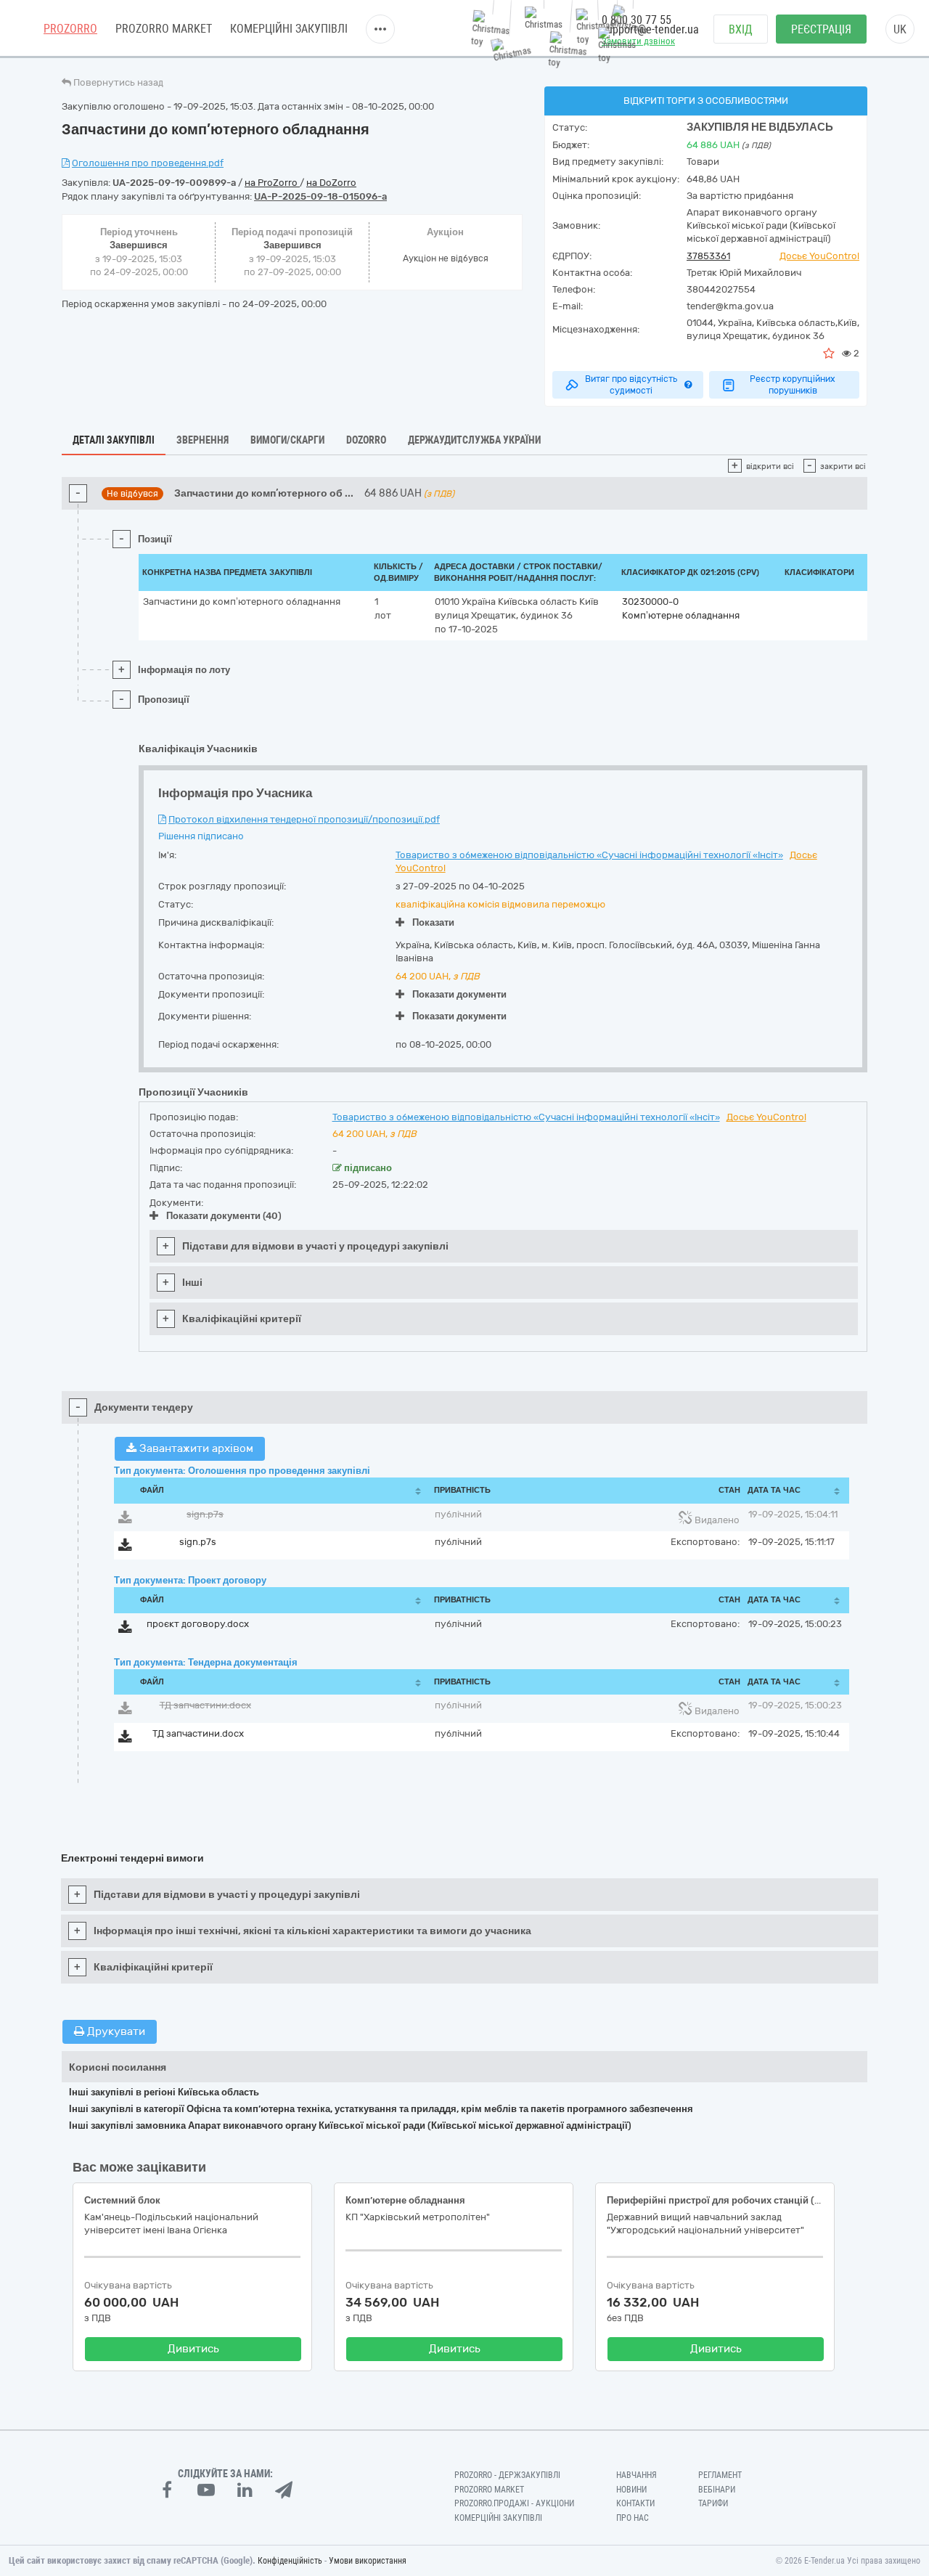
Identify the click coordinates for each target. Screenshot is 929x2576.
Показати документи (459, 994)
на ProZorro (272, 183)
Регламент (720, 2475)
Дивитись (193, 2349)
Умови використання (368, 2561)
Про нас (633, 2518)
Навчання (637, 2475)
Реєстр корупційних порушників (793, 385)
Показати (433, 922)
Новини (631, 2490)
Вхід (741, 29)
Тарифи (713, 2503)
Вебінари (717, 2490)
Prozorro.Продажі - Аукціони (514, 2503)
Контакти (635, 2503)
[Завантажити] (125, 1520)
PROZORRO (70, 29)
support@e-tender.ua (650, 29)
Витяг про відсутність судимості (631, 385)
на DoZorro (331, 183)
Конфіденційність (290, 2561)
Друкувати (115, 2031)
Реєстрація (821, 29)
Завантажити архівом (195, 1448)
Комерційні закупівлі (289, 29)
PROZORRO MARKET (164, 29)
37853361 (708, 256)
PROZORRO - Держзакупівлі (507, 2475)
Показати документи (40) (224, 1216)
